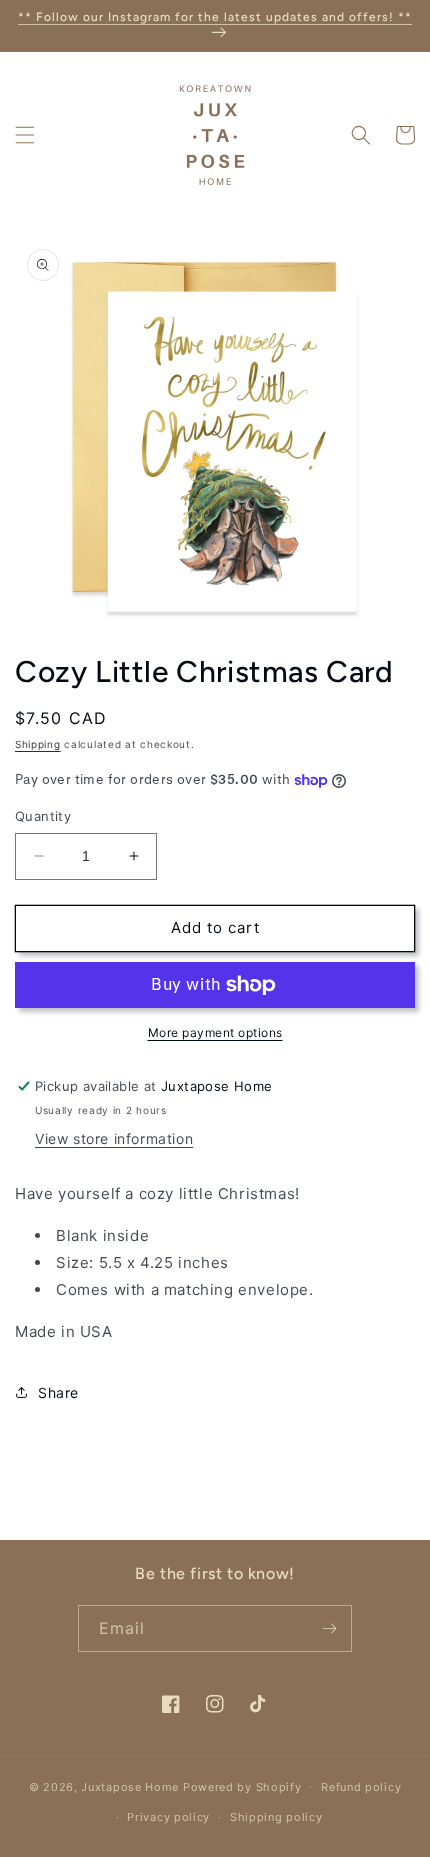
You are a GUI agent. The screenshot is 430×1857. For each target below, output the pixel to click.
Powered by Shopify (242, 1786)
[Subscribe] (329, 1628)
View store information (114, 1138)
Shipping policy (276, 1817)
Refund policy (361, 1787)
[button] (25, 135)
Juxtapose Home (130, 1786)
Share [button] (58, 1392)
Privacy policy (168, 1817)
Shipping (38, 744)
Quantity (43, 816)
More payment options (215, 1032)
